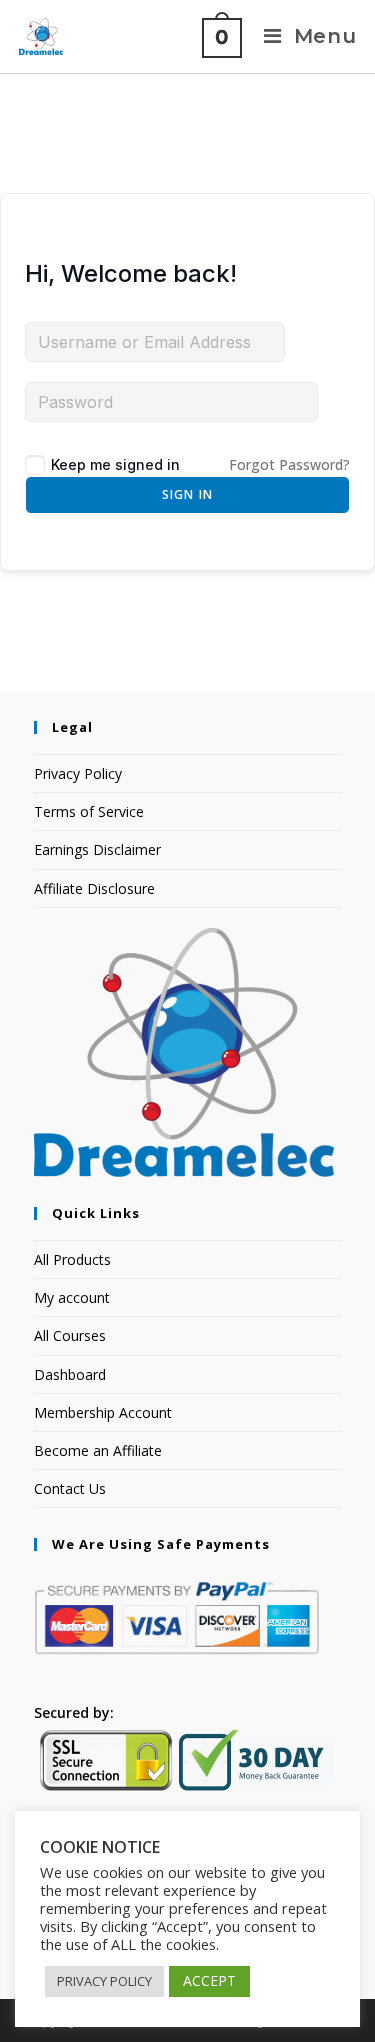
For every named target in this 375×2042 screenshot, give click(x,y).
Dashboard (70, 1374)
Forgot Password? (289, 464)
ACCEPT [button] (209, 1980)
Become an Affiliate (98, 1450)
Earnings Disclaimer (97, 849)
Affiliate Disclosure (94, 888)
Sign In (187, 494)
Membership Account (103, 1412)
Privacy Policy (78, 773)
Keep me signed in (115, 464)
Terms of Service (89, 811)
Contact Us (70, 1488)
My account (72, 1297)
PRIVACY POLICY (104, 1981)
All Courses (70, 1335)
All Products (72, 1259)
